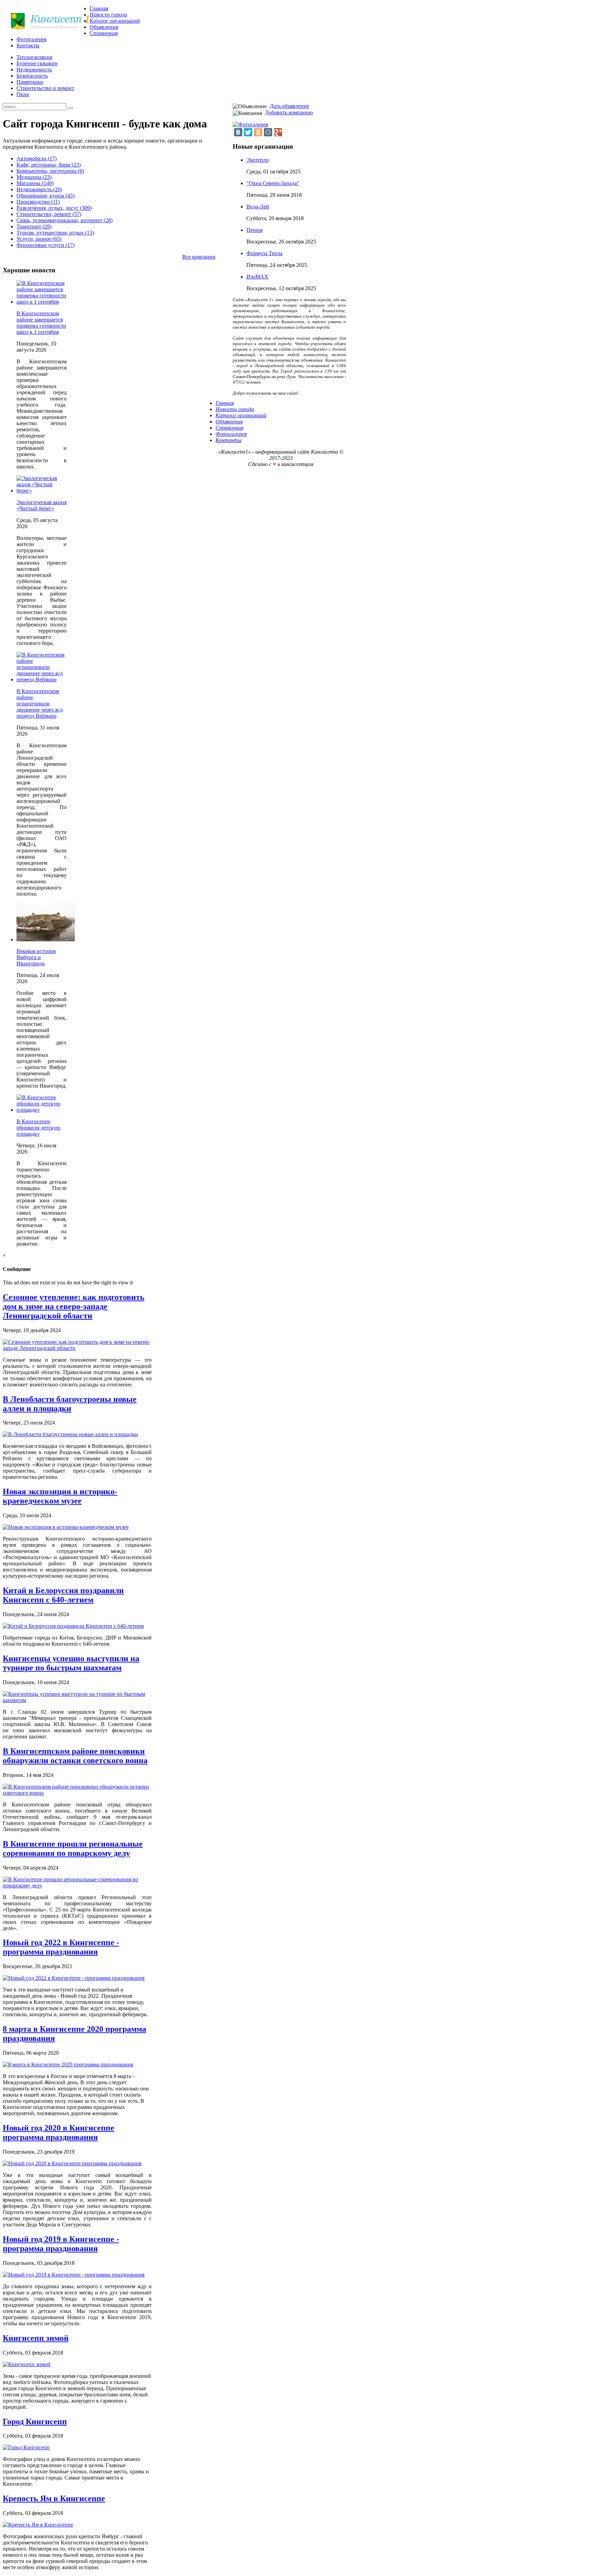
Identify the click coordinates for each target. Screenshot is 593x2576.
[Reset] (70, 108)
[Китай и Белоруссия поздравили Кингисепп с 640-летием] (73, 1626)
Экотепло (258, 160)
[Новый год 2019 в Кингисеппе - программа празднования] (74, 2275)
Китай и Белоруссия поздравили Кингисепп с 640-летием (63, 1595)
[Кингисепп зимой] (27, 2364)
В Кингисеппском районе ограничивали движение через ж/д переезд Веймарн (40, 703)
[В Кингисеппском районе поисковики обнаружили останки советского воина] (77, 1793)
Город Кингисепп (35, 2421)
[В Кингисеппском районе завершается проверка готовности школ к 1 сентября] (42, 302)
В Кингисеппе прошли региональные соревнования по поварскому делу (73, 1848)
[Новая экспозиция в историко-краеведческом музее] (66, 1527)
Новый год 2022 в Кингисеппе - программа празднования (61, 1947)
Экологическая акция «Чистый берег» (42, 505)
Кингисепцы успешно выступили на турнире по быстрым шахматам (71, 1663)
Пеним (254, 230)
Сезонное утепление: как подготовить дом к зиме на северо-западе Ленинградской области (74, 1306)
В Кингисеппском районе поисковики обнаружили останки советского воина (75, 1756)
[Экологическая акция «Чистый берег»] (42, 491)
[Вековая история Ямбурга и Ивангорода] (46, 939)
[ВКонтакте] (238, 132)
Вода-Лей (258, 207)
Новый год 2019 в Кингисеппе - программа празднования (61, 2244)
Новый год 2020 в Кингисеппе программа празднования (59, 2132)
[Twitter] (248, 132)
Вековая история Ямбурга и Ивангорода (36, 957)
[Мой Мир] (268, 132)
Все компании (199, 257)
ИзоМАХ (257, 277)
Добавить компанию (289, 112)
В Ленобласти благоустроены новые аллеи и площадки (70, 1404)
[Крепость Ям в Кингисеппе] (38, 2525)
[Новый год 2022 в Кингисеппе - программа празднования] (74, 1978)
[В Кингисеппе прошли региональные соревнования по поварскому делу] (77, 1886)
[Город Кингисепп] (26, 2447)
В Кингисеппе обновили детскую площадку (38, 1128)
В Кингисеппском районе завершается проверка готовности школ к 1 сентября (41, 323)
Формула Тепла (264, 253)
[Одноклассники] (258, 132)
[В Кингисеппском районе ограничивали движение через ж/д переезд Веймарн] (42, 679)
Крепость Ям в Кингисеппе (54, 2498)
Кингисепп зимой (36, 2338)
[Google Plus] (278, 132)
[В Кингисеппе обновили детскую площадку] (42, 1110)
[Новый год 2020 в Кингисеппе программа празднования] (72, 2163)
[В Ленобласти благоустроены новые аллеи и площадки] (70, 1434)
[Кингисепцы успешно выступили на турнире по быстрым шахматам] (77, 1700)
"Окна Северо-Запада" (273, 183)
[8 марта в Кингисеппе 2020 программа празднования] (68, 2064)
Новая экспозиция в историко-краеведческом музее (60, 1496)
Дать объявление (289, 106)
